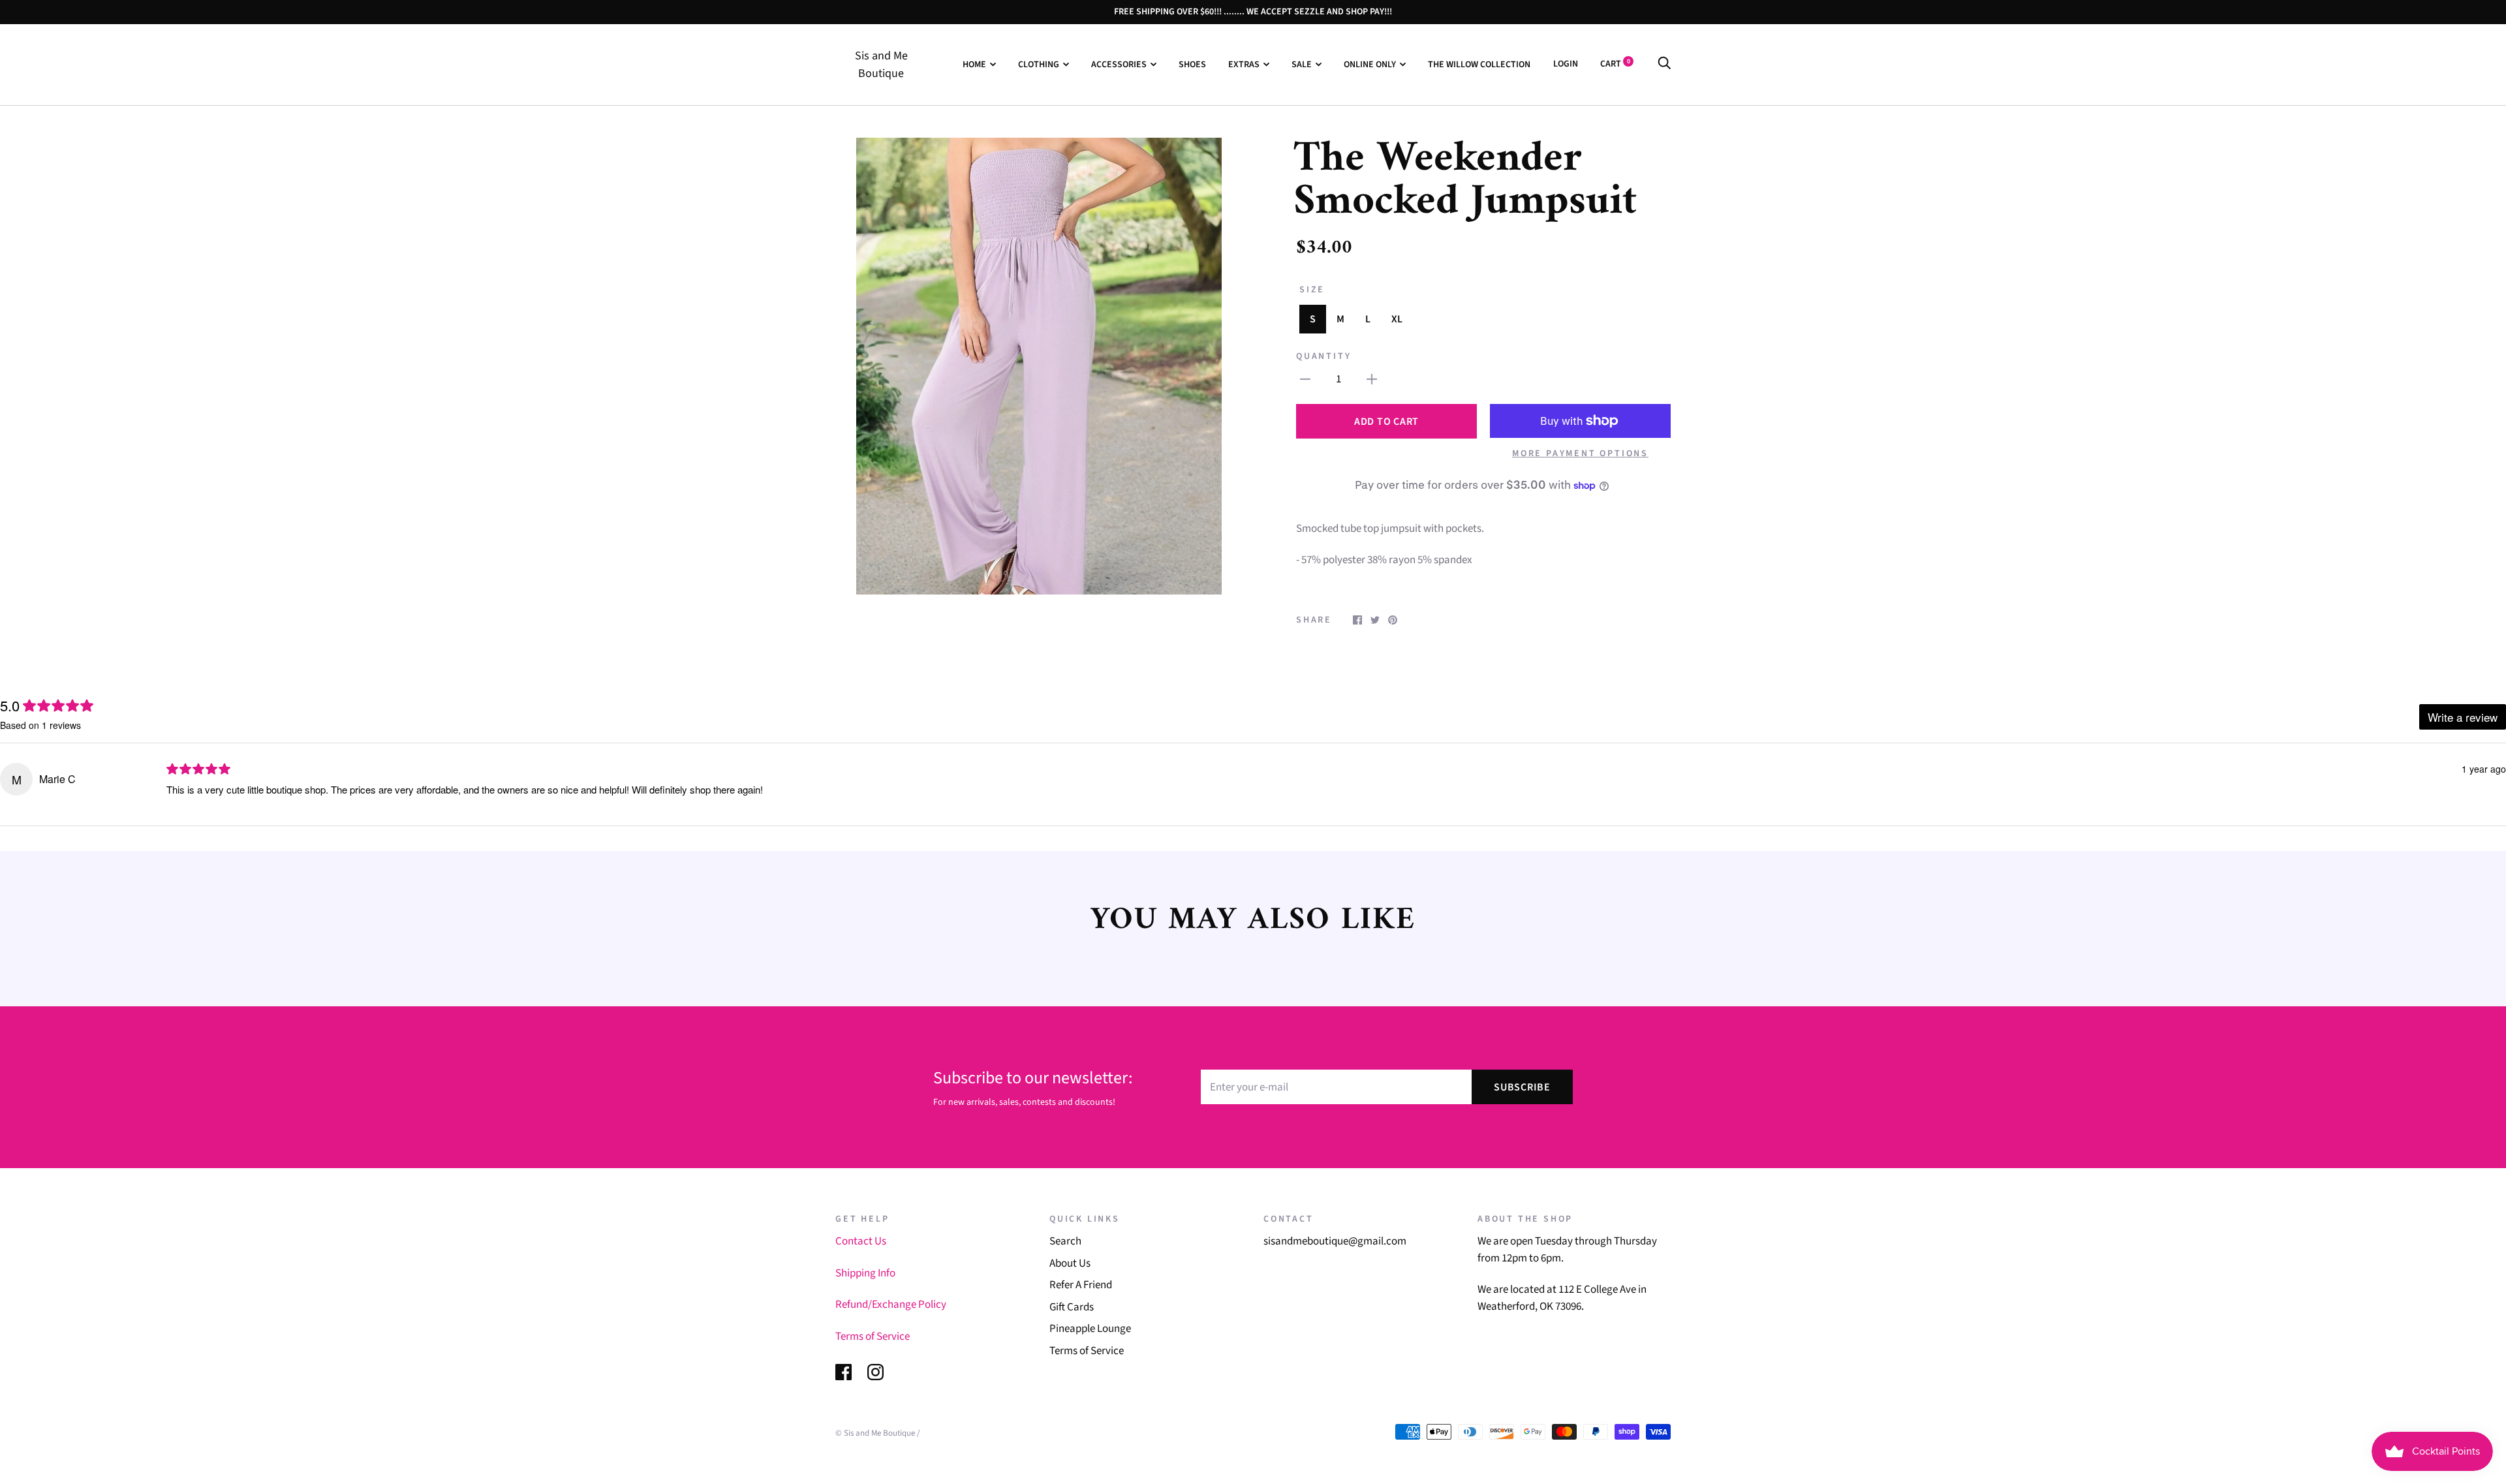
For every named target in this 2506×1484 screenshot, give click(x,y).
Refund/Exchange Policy (891, 1305)
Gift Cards (1072, 1307)
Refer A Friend (1081, 1285)
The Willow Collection (1479, 65)
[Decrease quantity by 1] (1305, 380)
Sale (1302, 65)
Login (1566, 64)
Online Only (1370, 65)
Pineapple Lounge (1090, 1329)
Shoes (1192, 65)
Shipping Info (865, 1273)
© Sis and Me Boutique (875, 1433)
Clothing (1039, 65)
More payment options (1580, 454)
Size (1312, 290)
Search (1065, 1241)
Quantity (1323, 356)
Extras (1244, 65)
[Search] (1664, 64)
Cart (1615, 64)
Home (974, 65)
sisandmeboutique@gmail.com (1335, 1241)
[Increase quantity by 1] (1372, 380)
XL (1397, 319)
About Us (1070, 1263)
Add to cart (1386, 422)
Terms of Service (873, 1337)
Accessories (1119, 65)
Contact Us (861, 1241)
